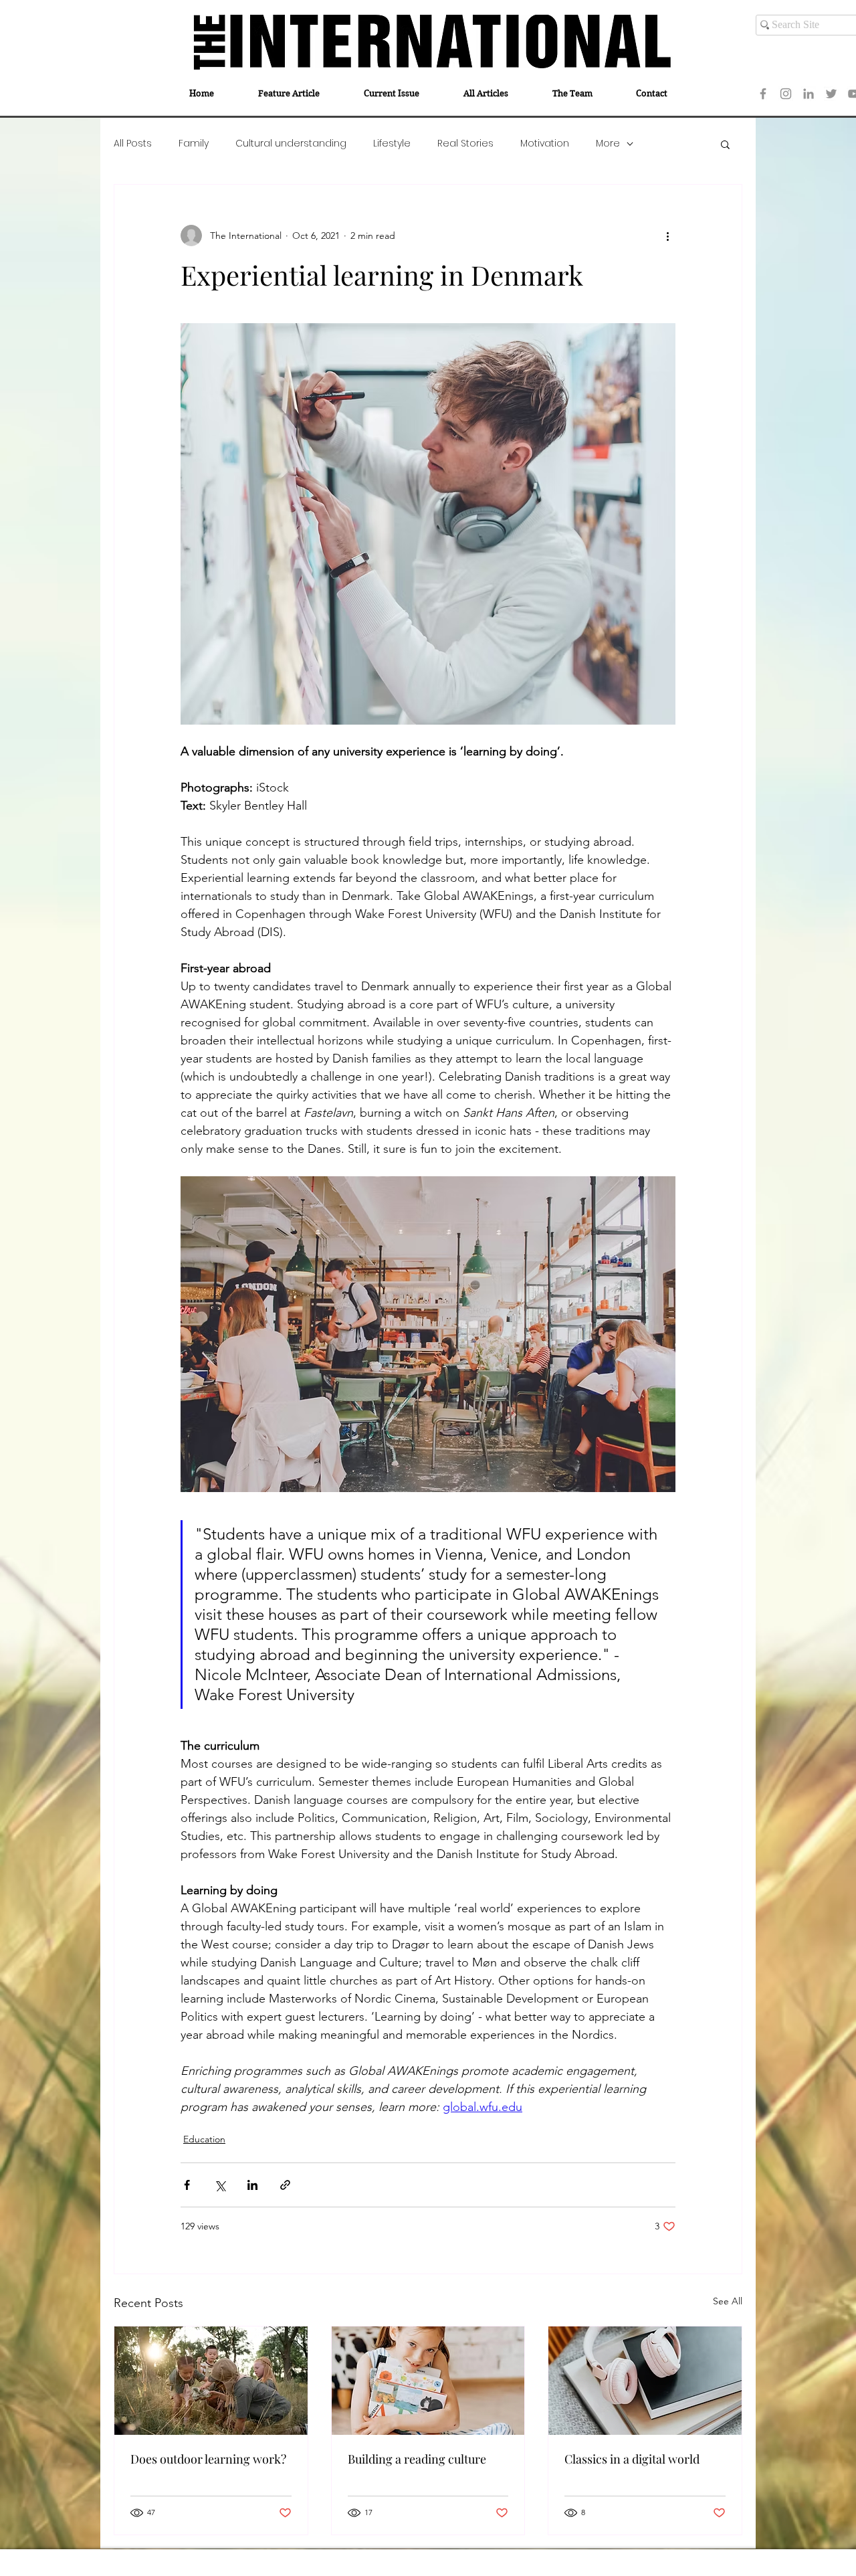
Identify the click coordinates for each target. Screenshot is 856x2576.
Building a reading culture (417, 2459)
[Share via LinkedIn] (252, 2185)
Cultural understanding (291, 144)
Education (204, 2139)
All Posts (133, 144)
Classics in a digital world (632, 2459)
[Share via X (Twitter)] (220, 2185)
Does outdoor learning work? (208, 2459)
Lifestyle (392, 144)
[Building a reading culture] (428, 2381)
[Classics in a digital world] (645, 2381)
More (608, 144)
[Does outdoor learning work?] (211, 2381)
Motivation (545, 144)
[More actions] (667, 236)
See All (728, 2301)
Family (194, 144)
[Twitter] (831, 94)
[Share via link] (285, 2185)
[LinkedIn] (809, 94)
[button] (725, 144)
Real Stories (465, 144)
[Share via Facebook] (187, 2185)
